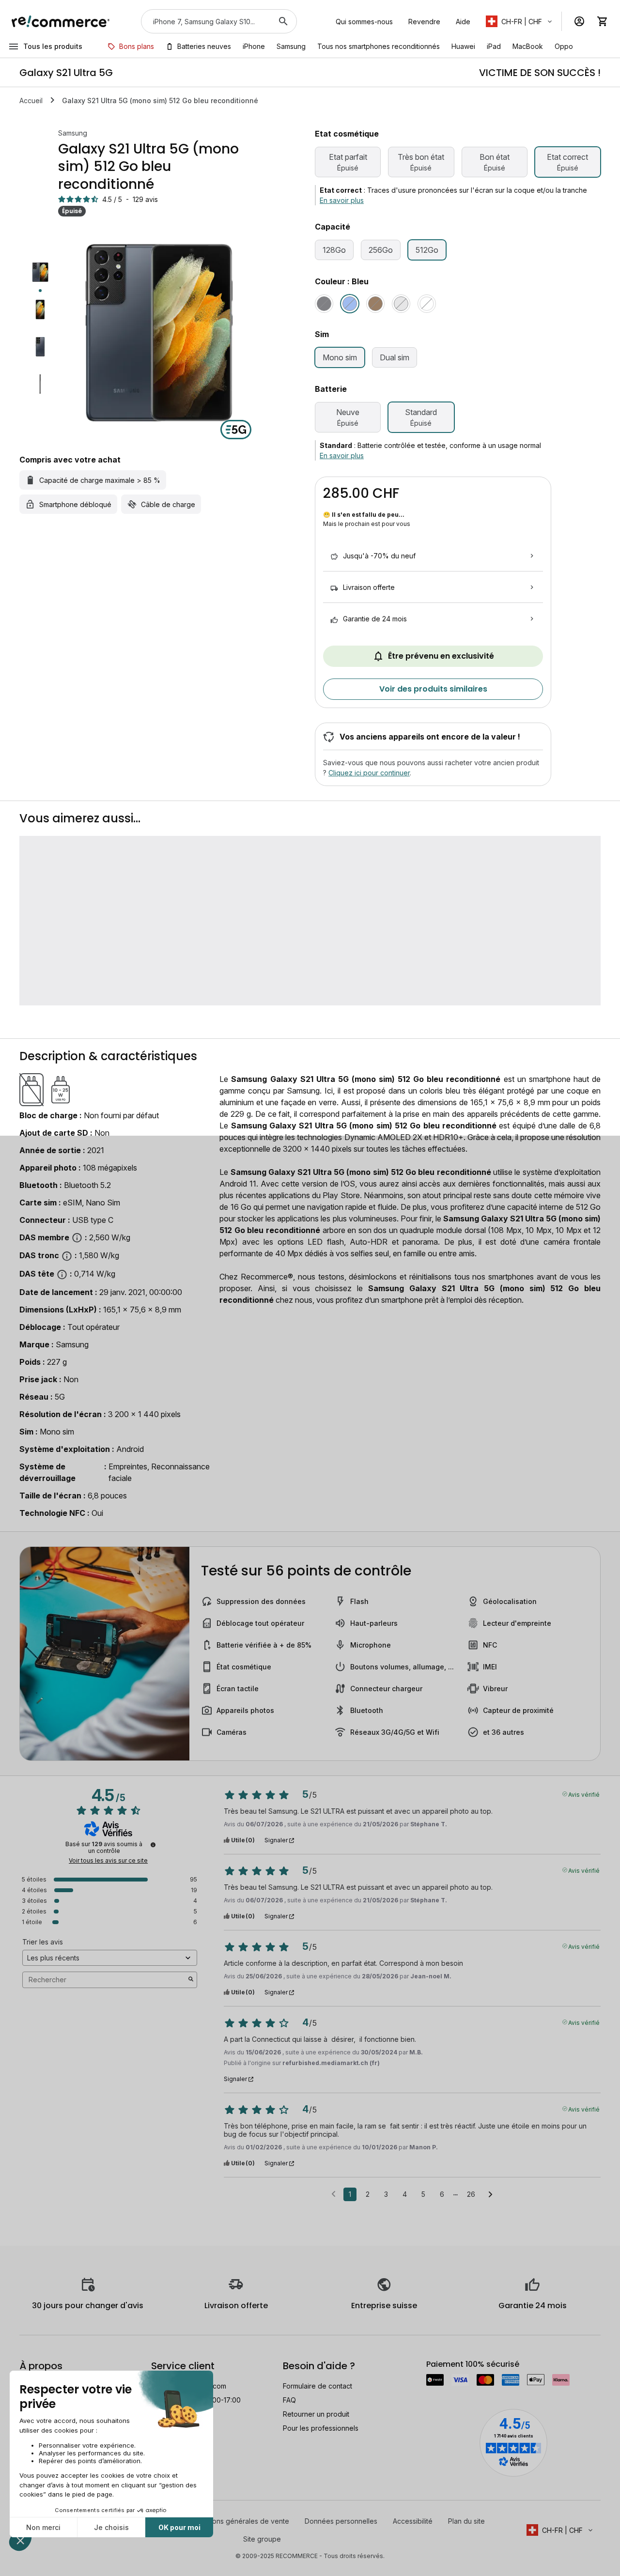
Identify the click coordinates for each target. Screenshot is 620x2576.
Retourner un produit (316, 2414)
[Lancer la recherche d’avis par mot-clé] (191, 1980)
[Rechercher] (283, 21)
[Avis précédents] (333, 2193)
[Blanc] (427, 304)
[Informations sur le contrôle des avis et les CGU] (153, 1845)
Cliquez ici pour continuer (369, 773)
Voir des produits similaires (433, 689)
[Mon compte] (579, 21)
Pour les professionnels (321, 2428)
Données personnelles (341, 2521)
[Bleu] (350, 304)
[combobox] (205, 21)
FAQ (289, 2400)
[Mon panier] (603, 21)
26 (471, 2194)
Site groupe (262, 2539)
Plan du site (466, 2521)
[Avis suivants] (490, 2195)
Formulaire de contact (318, 2386)
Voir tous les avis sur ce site (108, 1861)
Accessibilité (413, 2521)
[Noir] (324, 304)
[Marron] (375, 304)
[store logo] (61, 21)
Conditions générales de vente (240, 2521)
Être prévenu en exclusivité (441, 656)
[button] (520, 21)
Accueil (31, 100)
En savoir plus (342, 200)
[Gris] (401, 304)
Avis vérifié (584, 1794)
